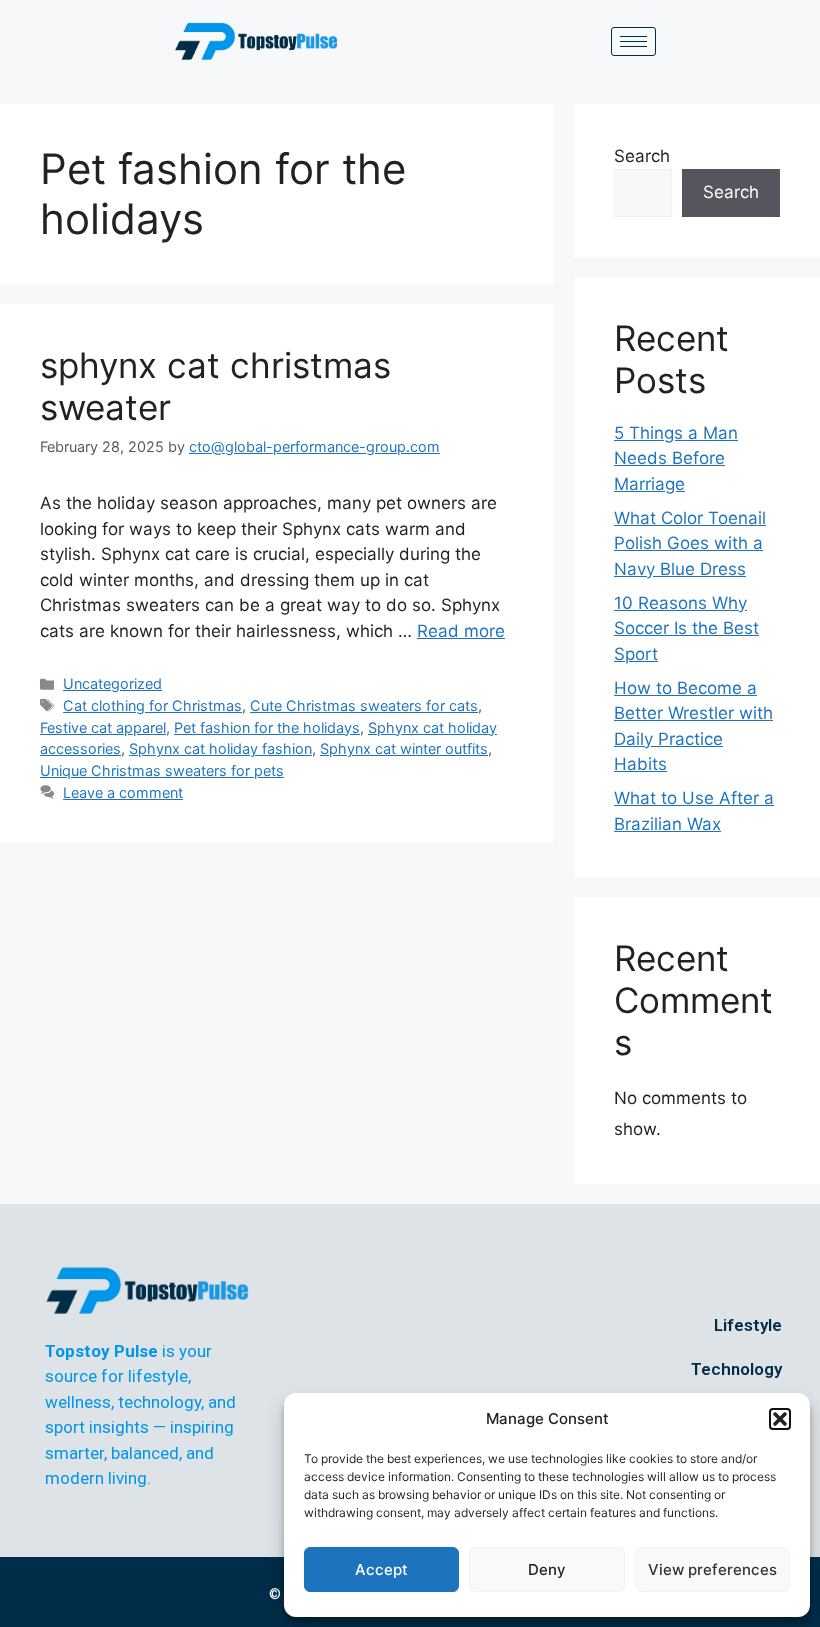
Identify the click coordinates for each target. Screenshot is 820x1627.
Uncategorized (112, 683)
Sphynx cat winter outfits (404, 748)
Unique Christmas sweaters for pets (162, 770)
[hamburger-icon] (633, 41)
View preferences (712, 1569)
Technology (736, 1369)
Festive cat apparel (103, 727)
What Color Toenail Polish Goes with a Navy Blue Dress (690, 543)
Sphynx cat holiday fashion (220, 748)
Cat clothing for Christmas (152, 705)
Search (642, 156)
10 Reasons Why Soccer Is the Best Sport (686, 628)
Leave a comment (123, 792)
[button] (780, 1419)
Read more (461, 631)
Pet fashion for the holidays (267, 727)
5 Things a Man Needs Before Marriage (676, 458)
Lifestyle (748, 1325)
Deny (547, 1569)
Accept (381, 1569)
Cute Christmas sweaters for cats (364, 705)
